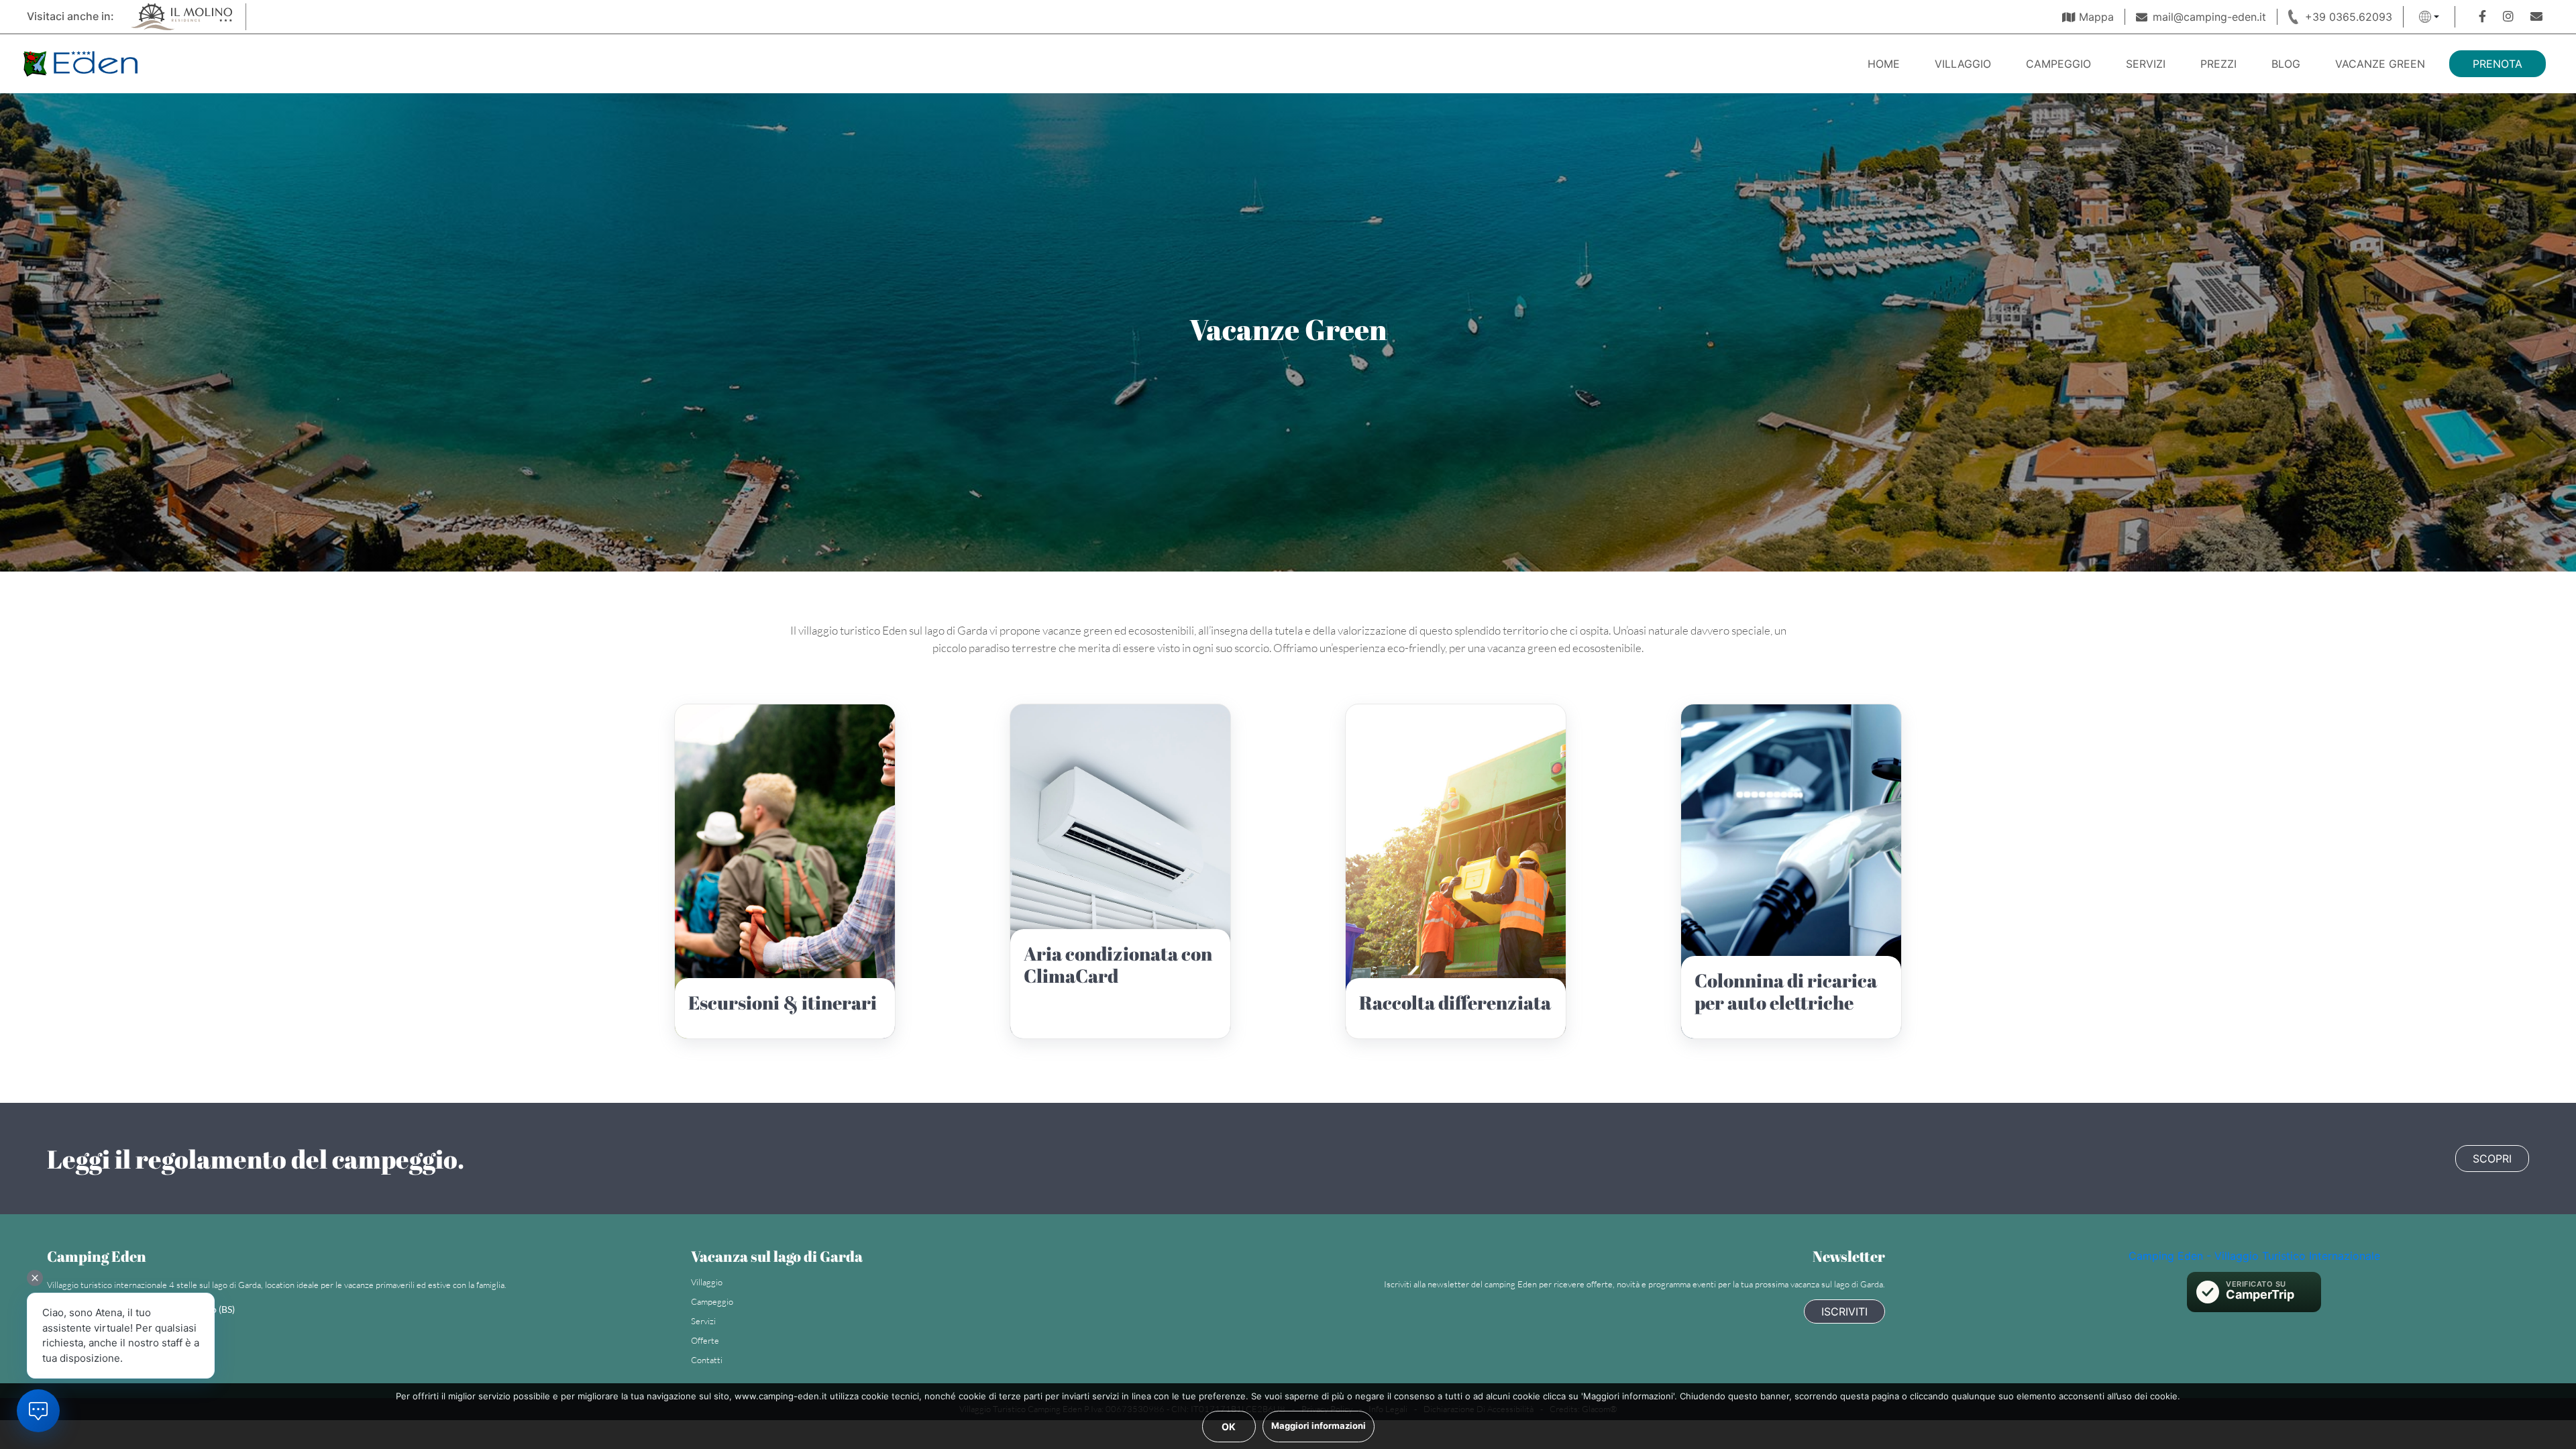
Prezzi (2218, 64)
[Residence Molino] (180, 15)
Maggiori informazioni (1319, 1426)
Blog (2286, 64)
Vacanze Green (2380, 64)
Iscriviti (1844, 1311)
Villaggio (1963, 64)
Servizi (2146, 64)
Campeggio (2058, 64)
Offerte (705, 1340)
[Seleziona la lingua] (2429, 17)
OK (1229, 1427)
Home (1884, 64)
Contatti (707, 1360)
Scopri (2492, 1159)
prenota (2498, 64)
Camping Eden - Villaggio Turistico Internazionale (2254, 1256)
